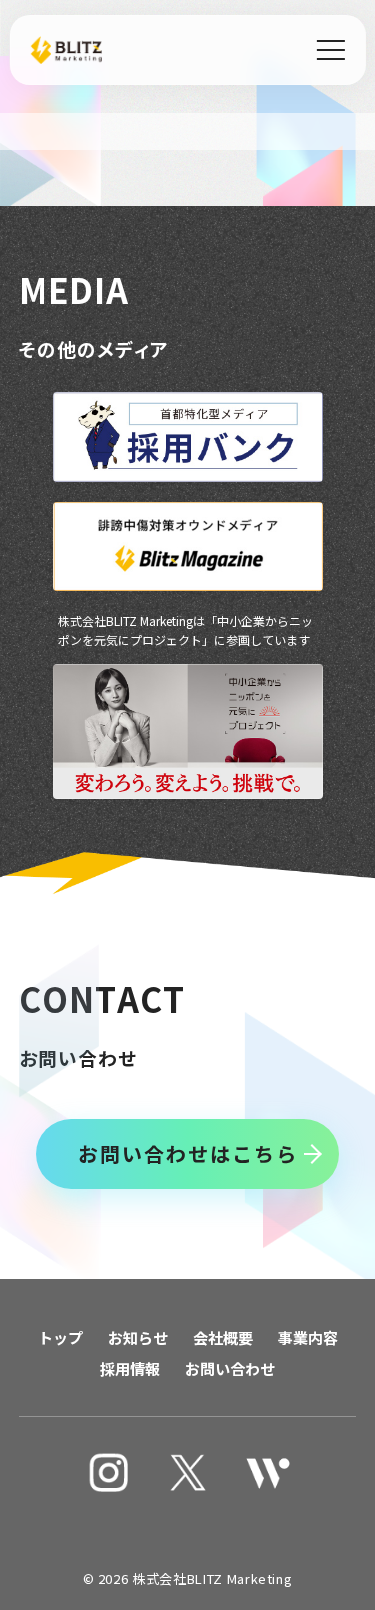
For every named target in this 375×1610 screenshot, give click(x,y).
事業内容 (308, 1337)
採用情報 (130, 1368)
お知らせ (138, 1337)
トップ (60, 1337)
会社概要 (223, 1337)
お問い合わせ (230, 1368)
